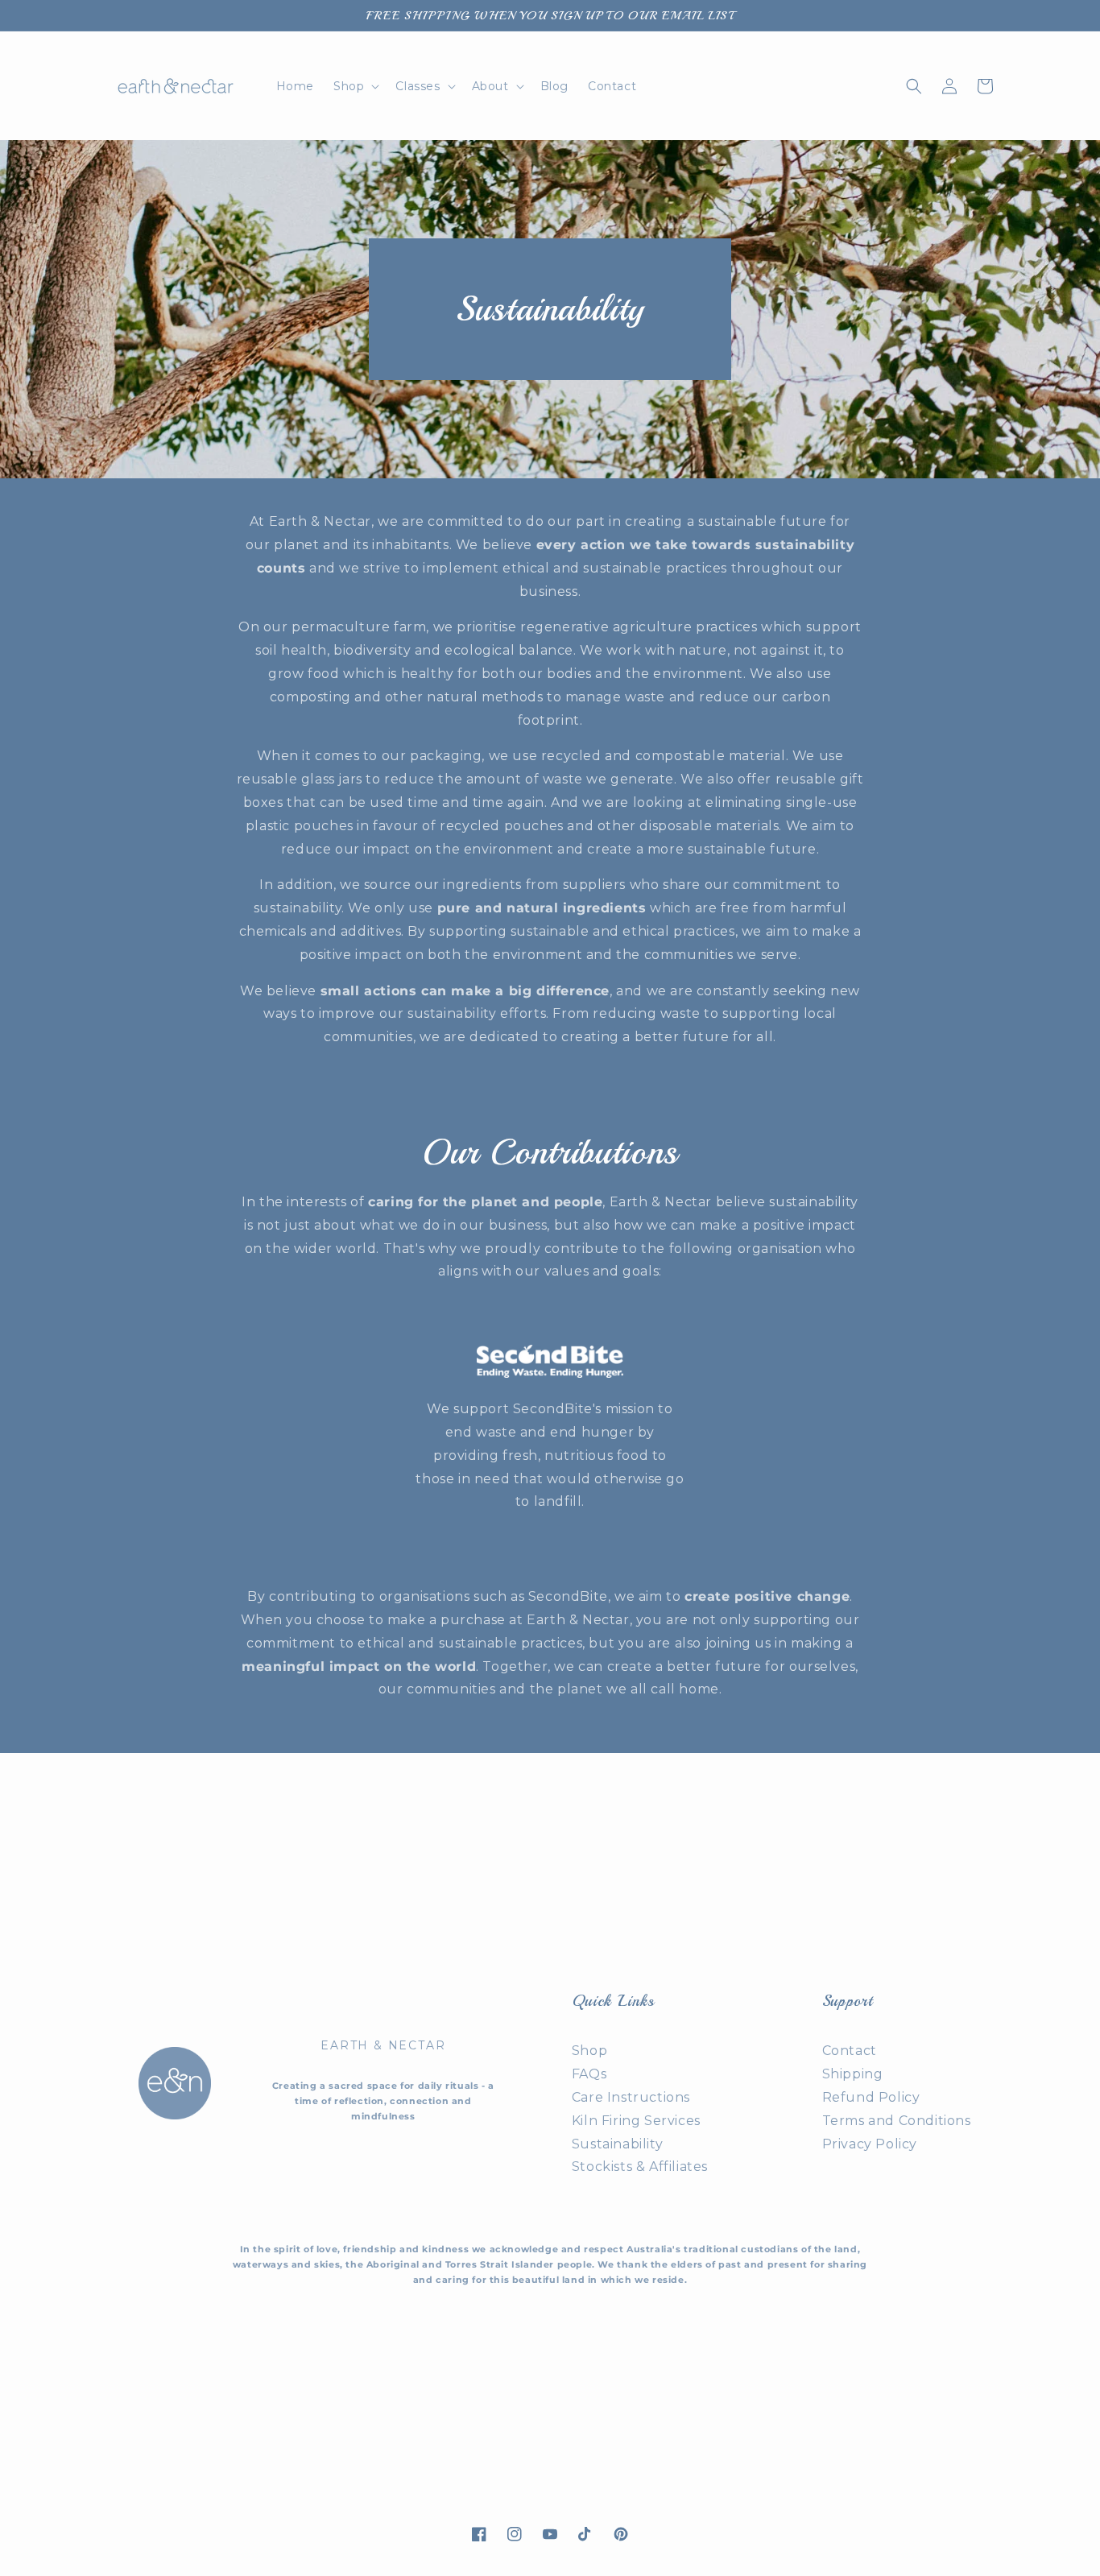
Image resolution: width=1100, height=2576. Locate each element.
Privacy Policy (870, 2144)
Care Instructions (631, 2097)
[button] (355, 86)
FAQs (589, 2074)
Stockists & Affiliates (640, 2167)
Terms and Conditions (897, 2121)
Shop (589, 2051)
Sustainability (617, 2144)
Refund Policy (871, 2097)
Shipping (853, 2074)
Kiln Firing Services (636, 2121)
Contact (850, 2051)
